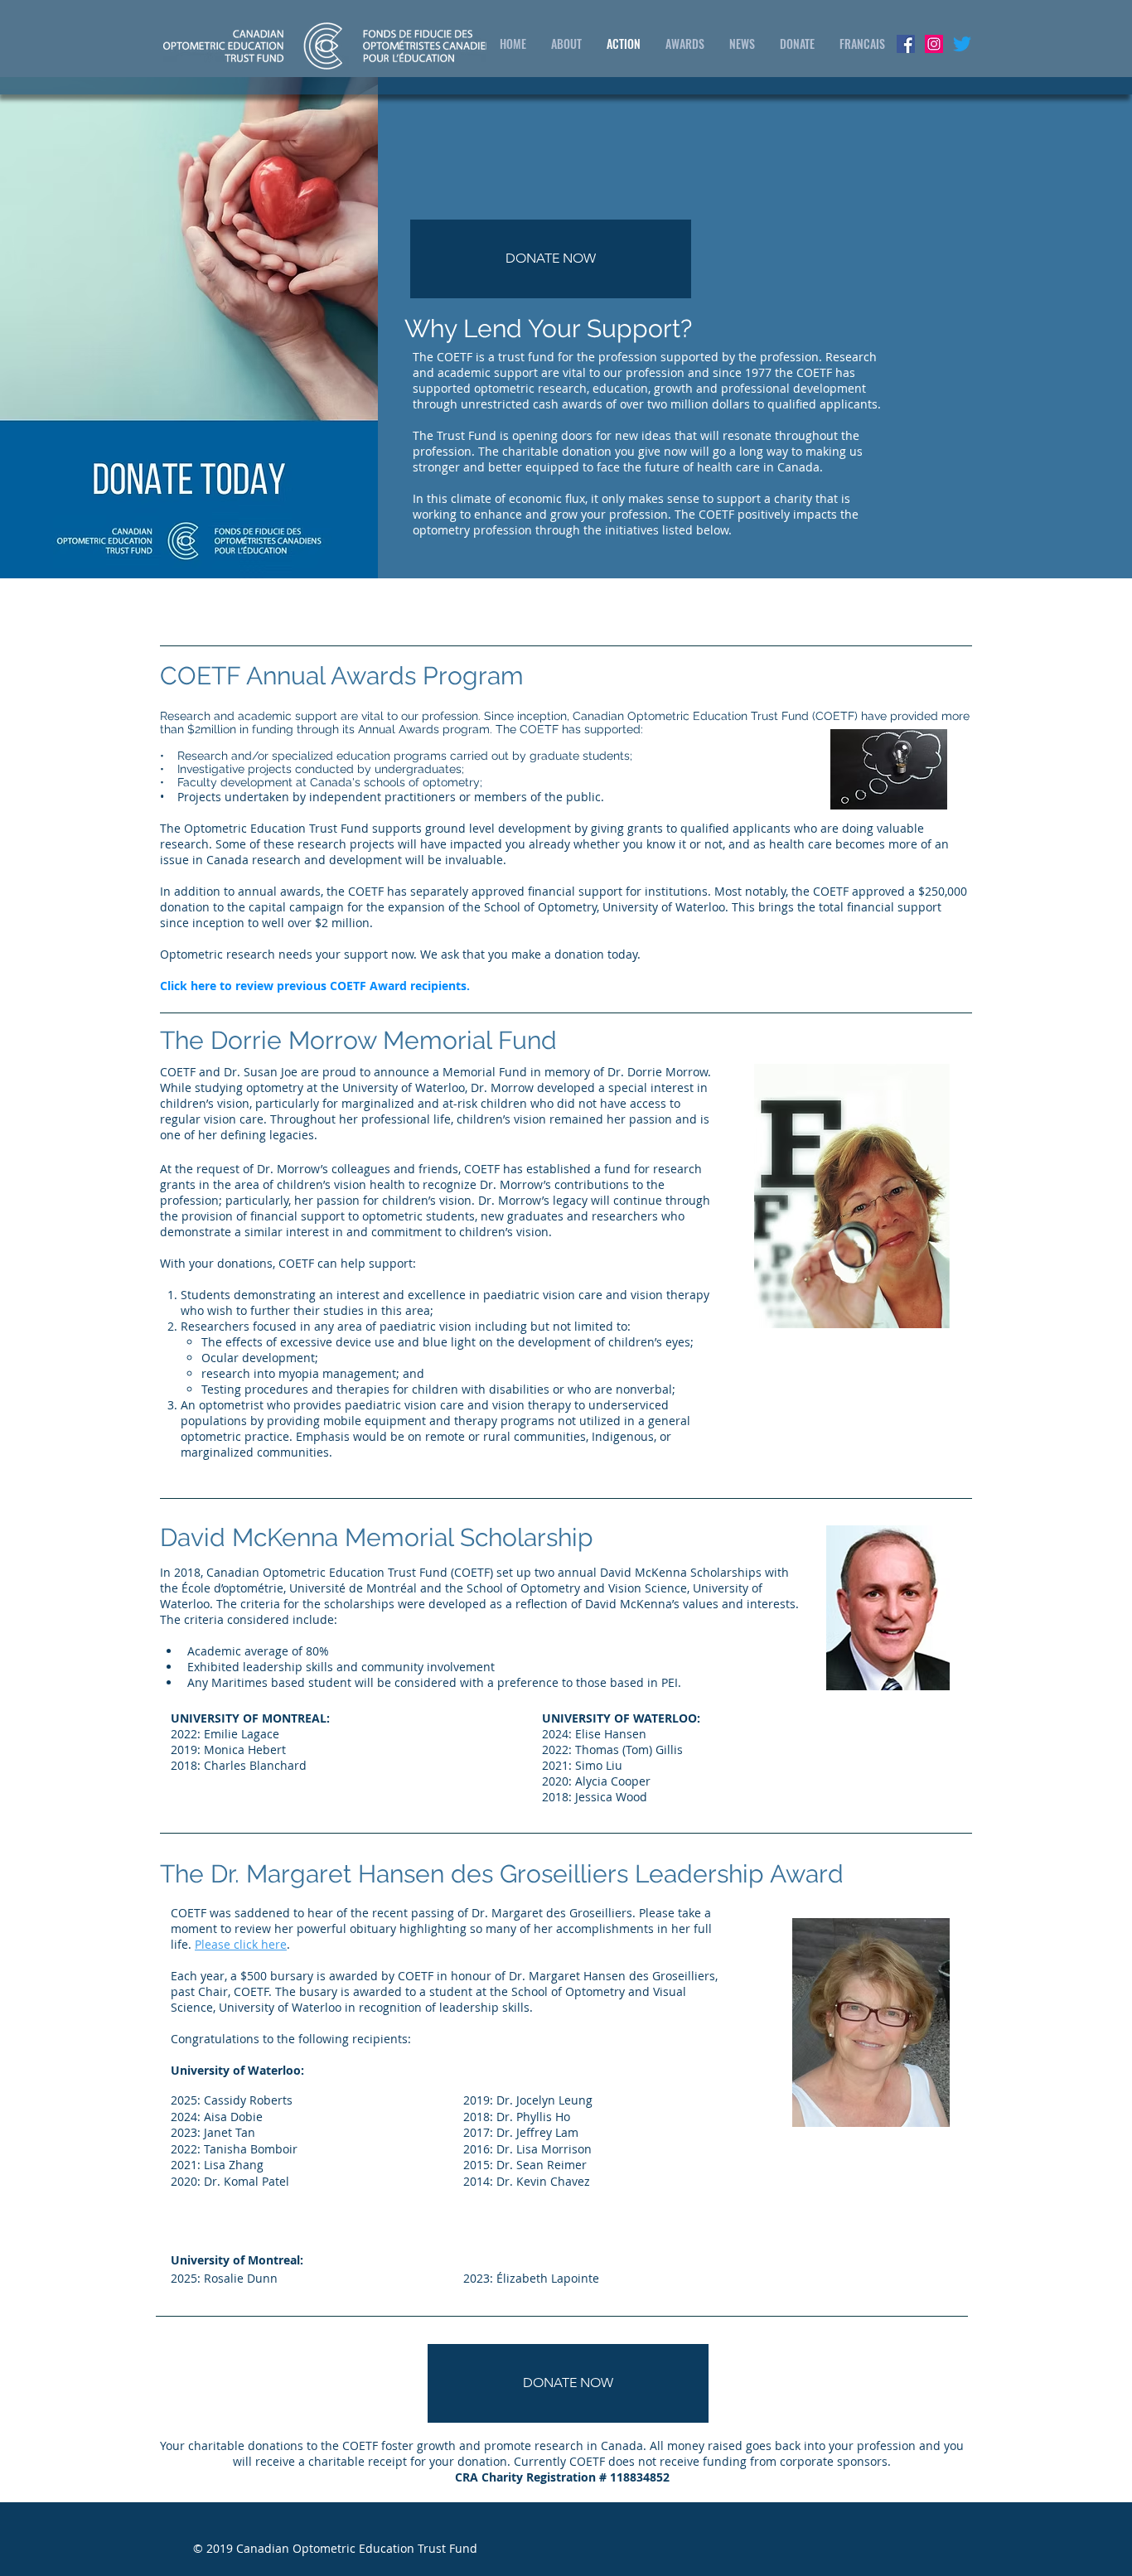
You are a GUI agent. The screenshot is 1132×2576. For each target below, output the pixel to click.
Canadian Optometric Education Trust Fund (357, 2548)
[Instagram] (934, 44)
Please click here (241, 1944)
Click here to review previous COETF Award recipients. (315, 986)
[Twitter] (962, 44)
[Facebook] (906, 44)
